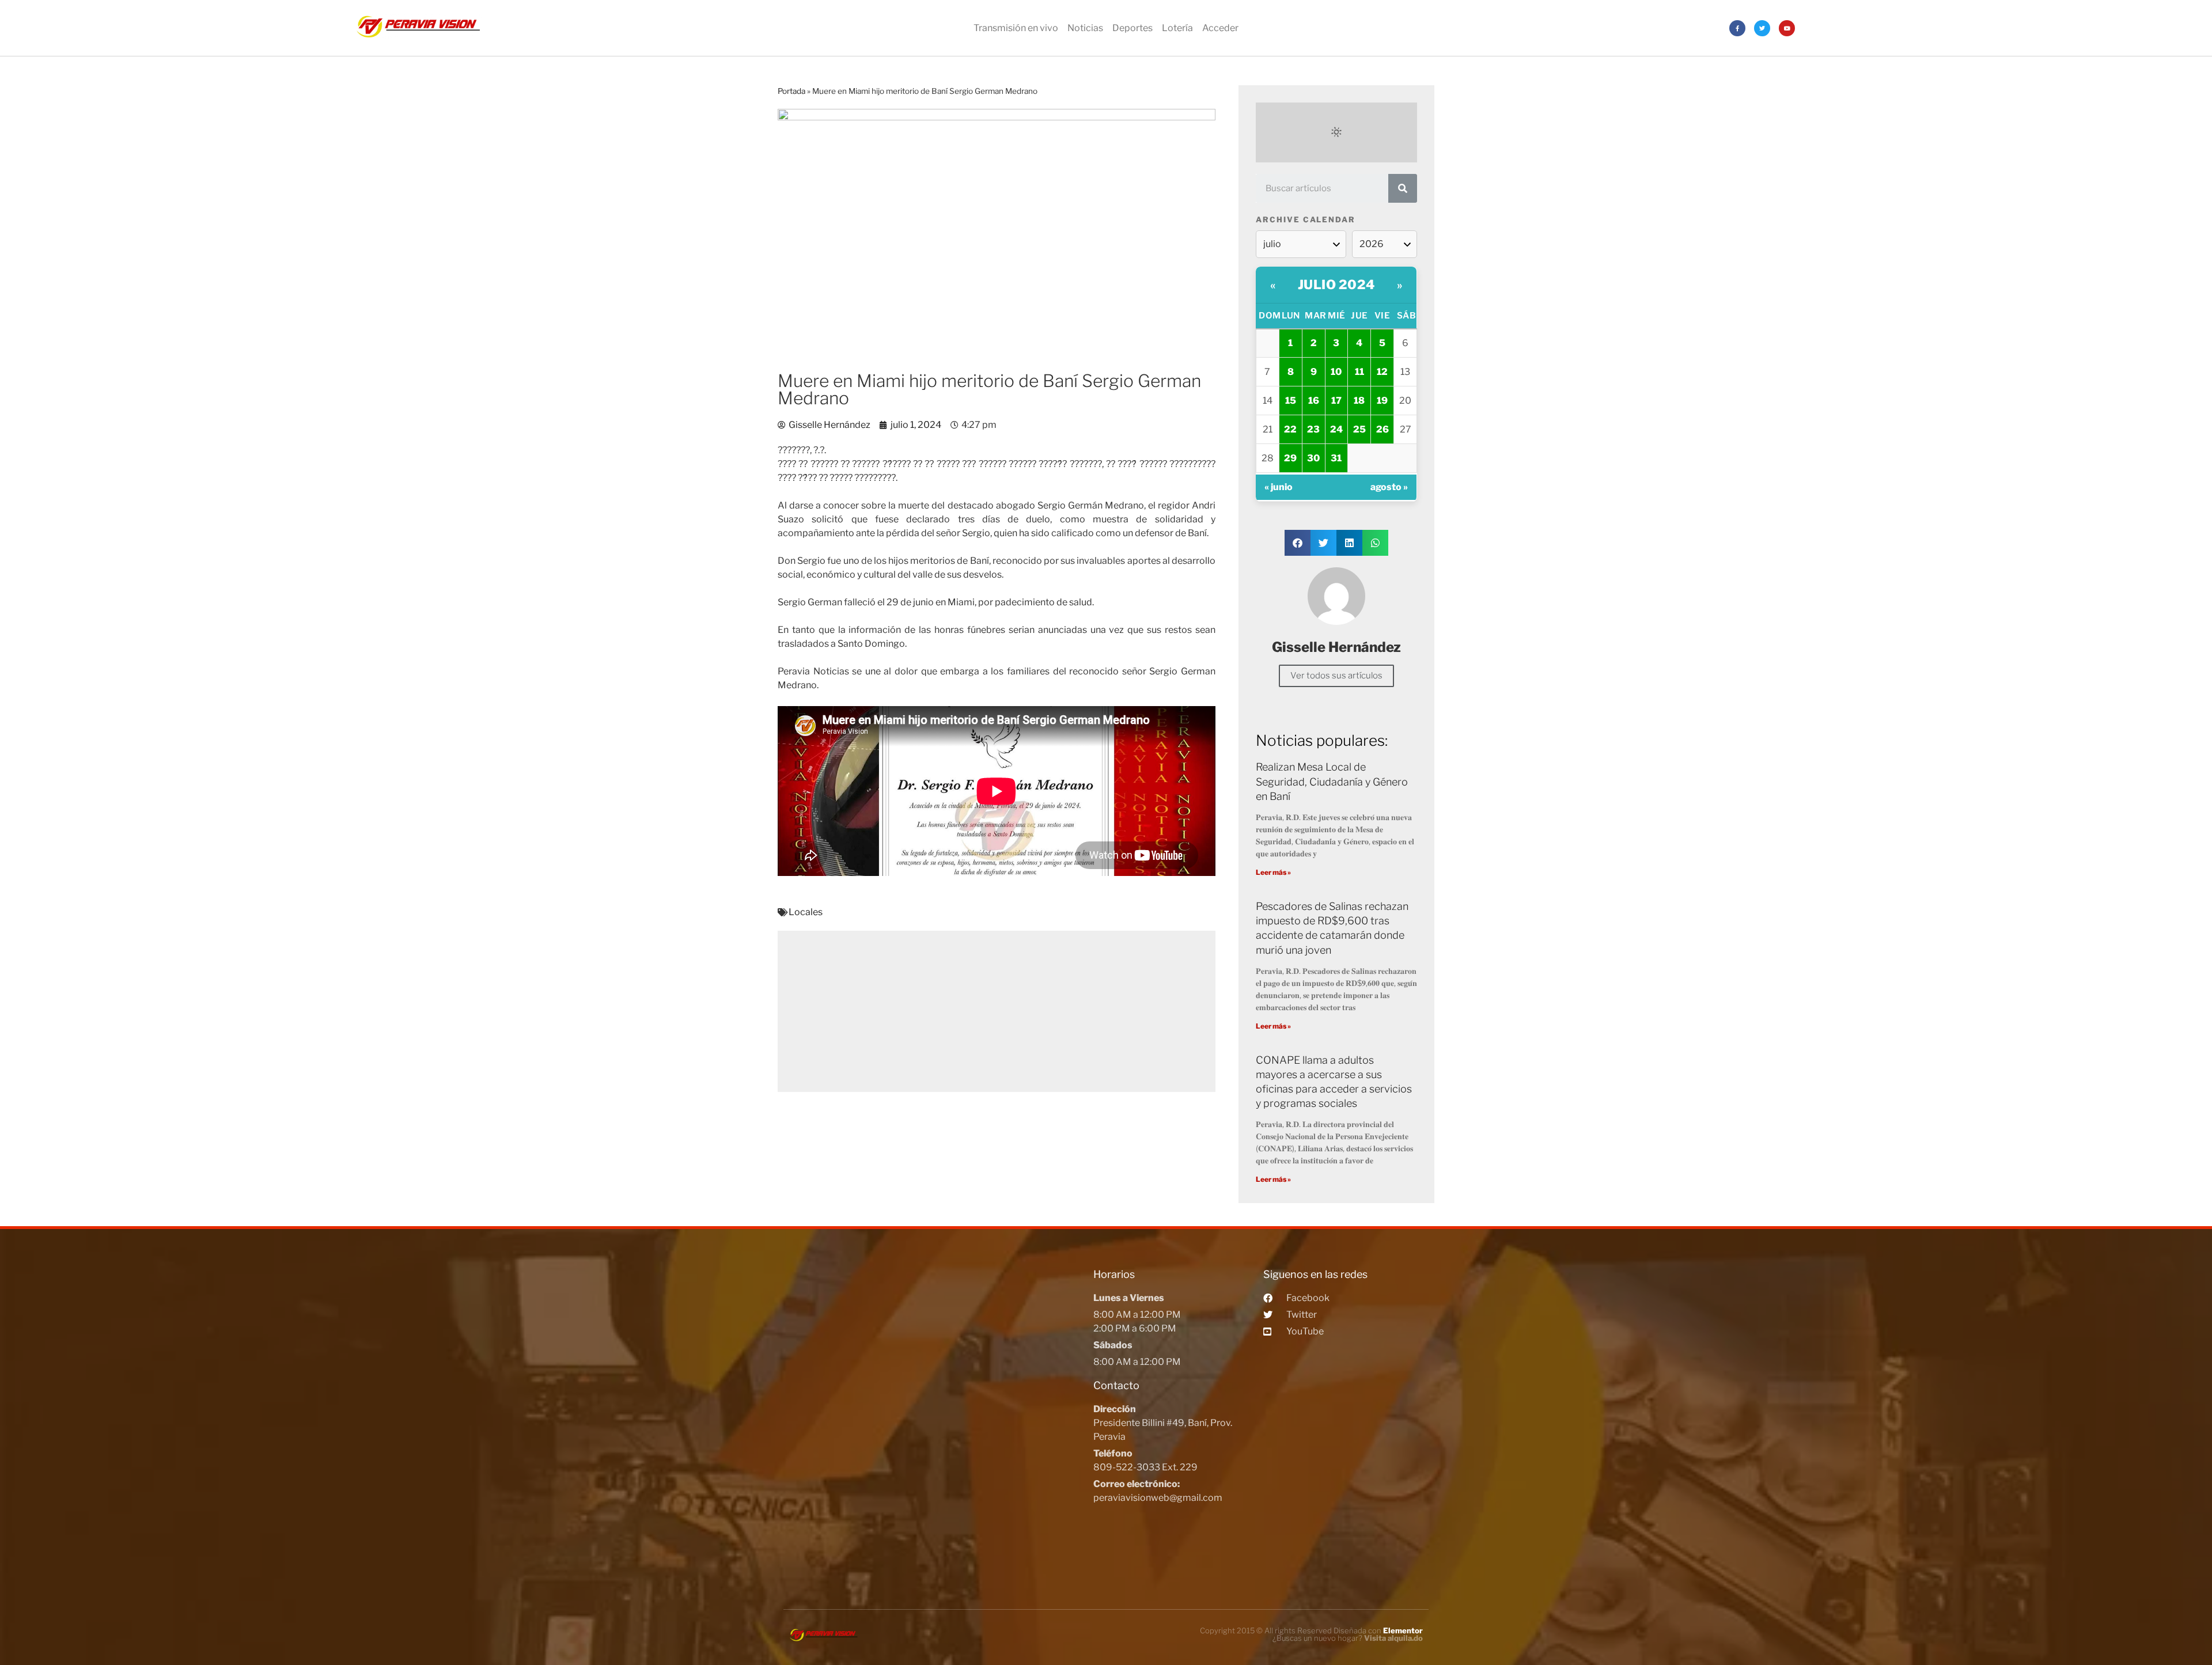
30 (1313, 458)
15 (1291, 401)
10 (1336, 372)
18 (1359, 401)
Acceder (1220, 28)
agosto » (1389, 487)
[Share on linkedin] (1349, 543)
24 (1336, 429)
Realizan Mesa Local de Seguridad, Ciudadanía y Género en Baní (1332, 781)
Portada (791, 91)
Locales (806, 912)
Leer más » (1273, 872)
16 (1314, 401)
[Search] (1403, 188)
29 (1290, 458)
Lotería (1177, 28)
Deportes (1132, 28)
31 (1336, 458)
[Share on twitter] (1323, 543)
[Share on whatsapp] (1375, 543)
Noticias (1085, 28)
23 (1313, 429)
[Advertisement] (997, 1011)
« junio (1279, 487)
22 (1290, 429)
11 (1359, 372)
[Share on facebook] (1298, 543)
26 (1382, 429)
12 (1382, 372)
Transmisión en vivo (1016, 28)
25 (1359, 429)
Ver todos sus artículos (1336, 676)
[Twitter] (1762, 28)
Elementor (1403, 1630)
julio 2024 (1336, 285)
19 (1382, 401)
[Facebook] (1737, 28)
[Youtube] (1787, 28)
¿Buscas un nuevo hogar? (1348, 1638)
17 (1336, 401)
